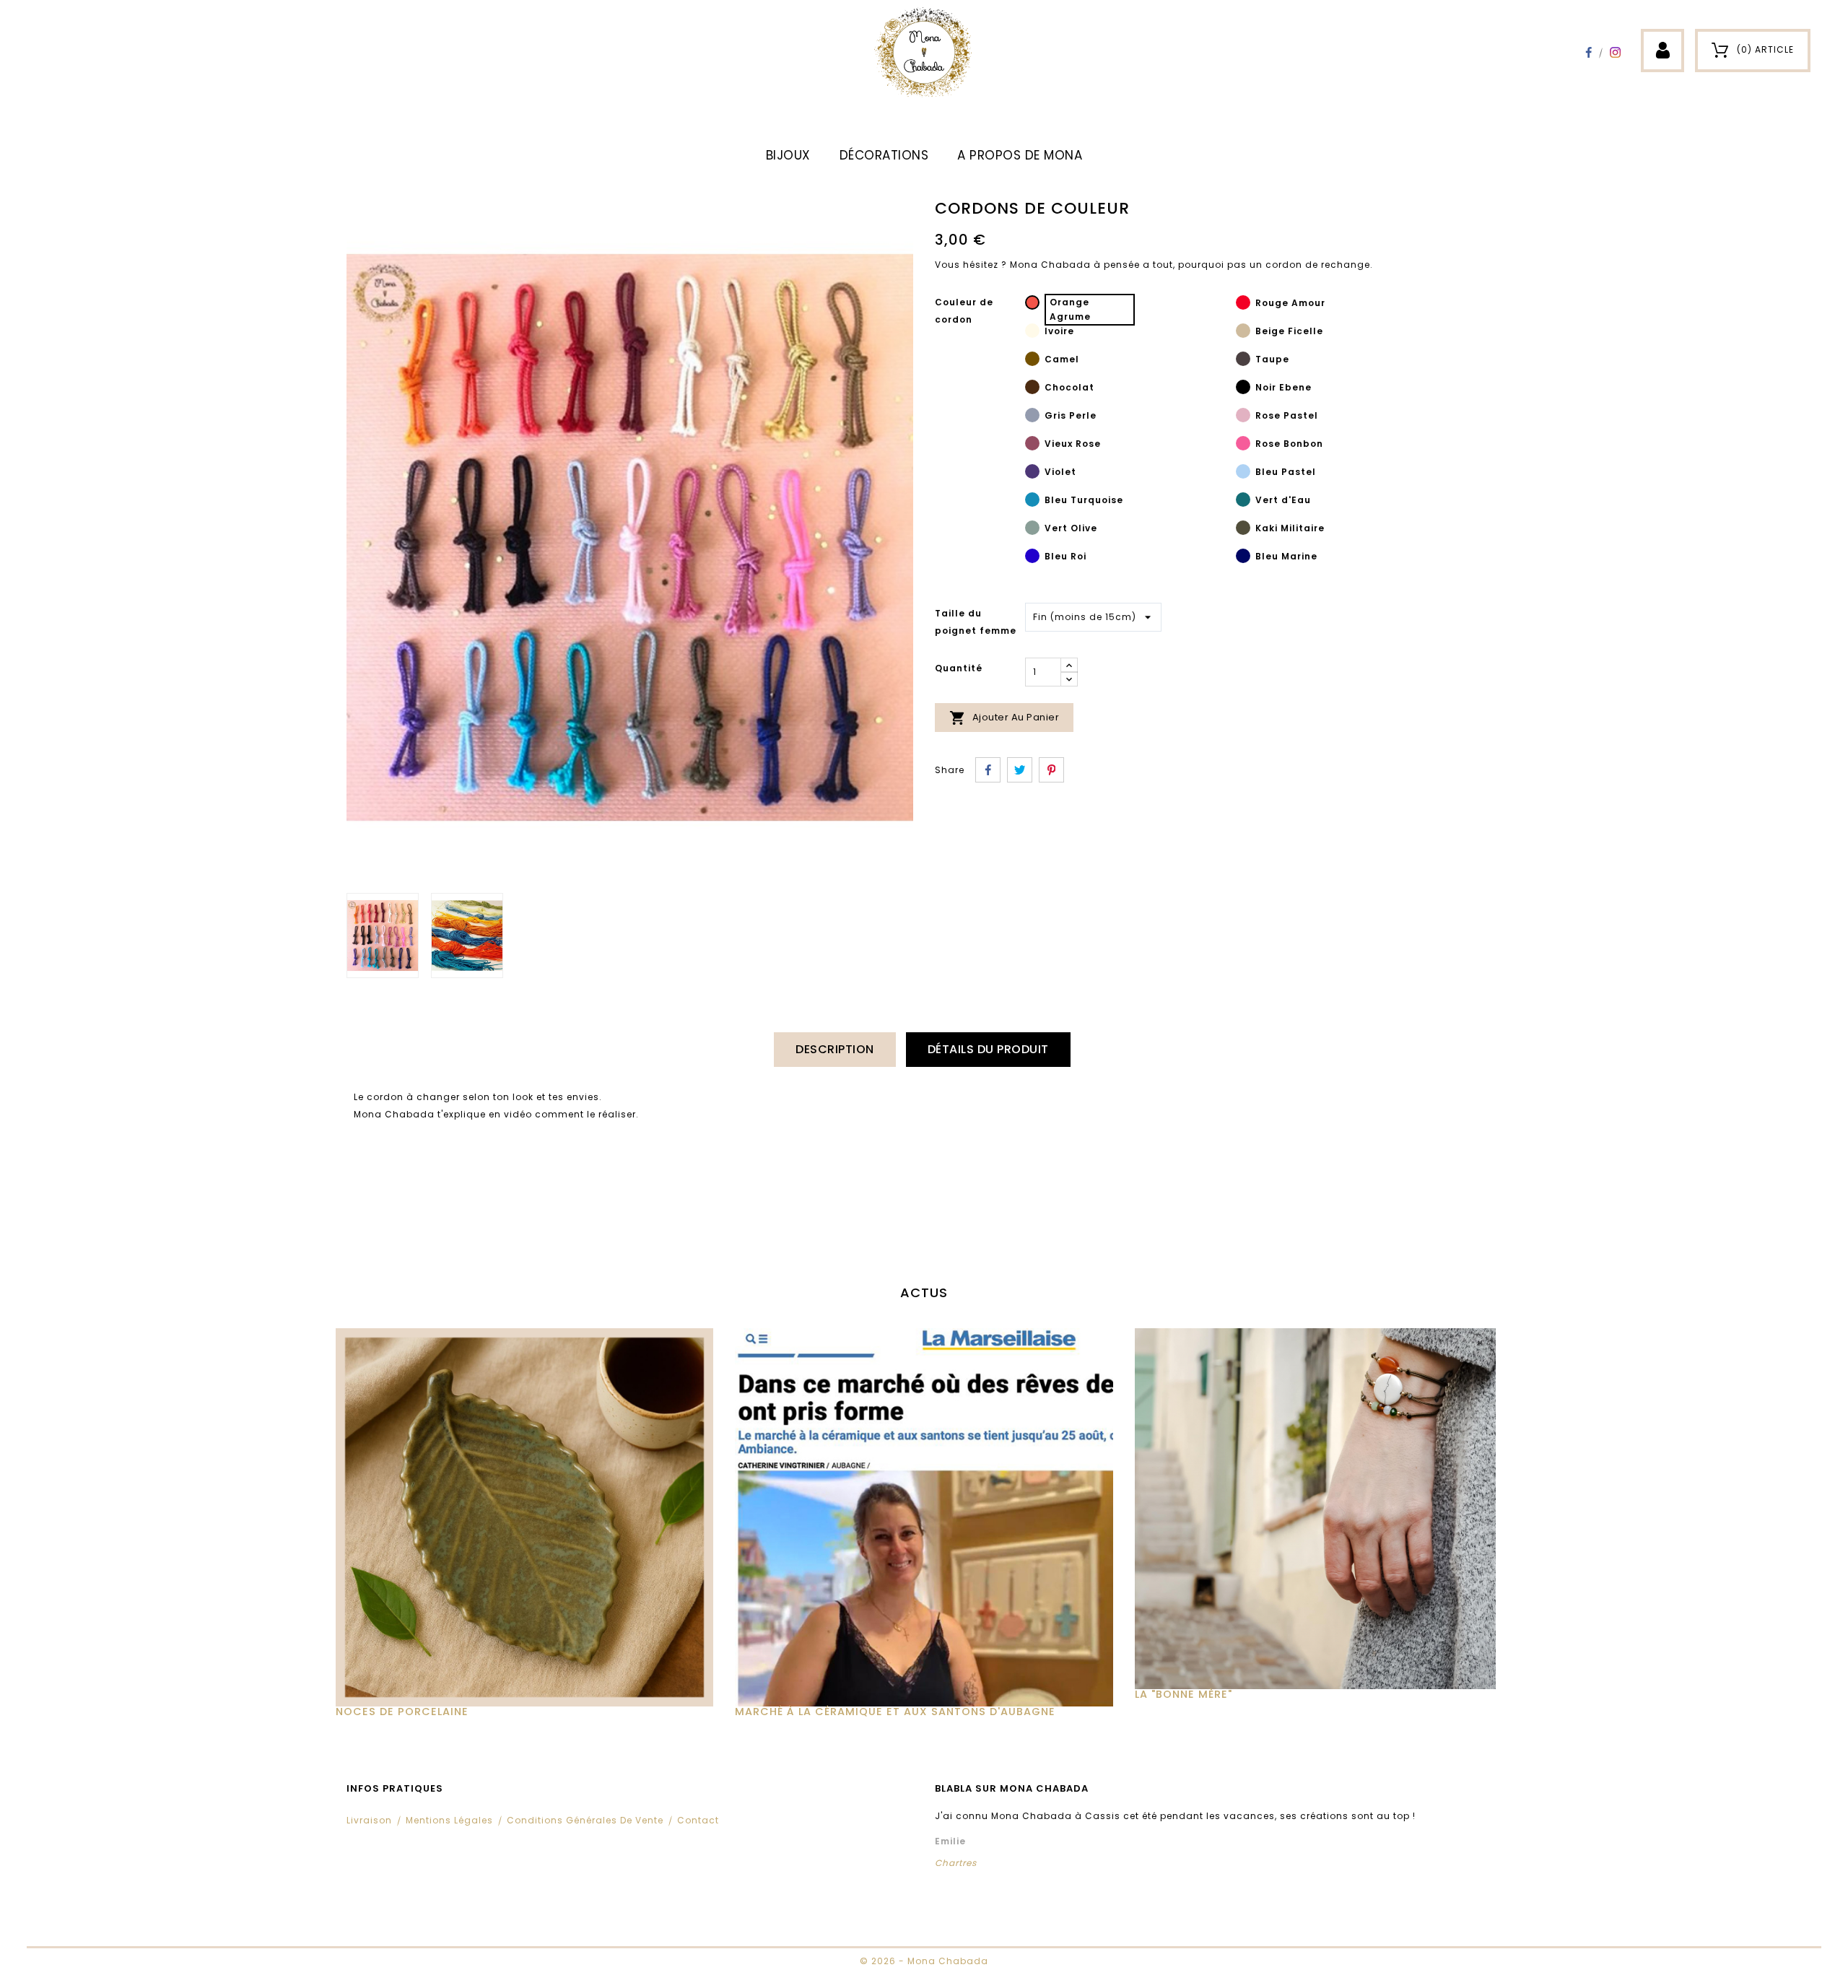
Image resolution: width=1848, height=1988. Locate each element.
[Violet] (1032, 474)
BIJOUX (788, 155)
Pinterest (1051, 770)
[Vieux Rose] (1032, 445)
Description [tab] (835, 1049)
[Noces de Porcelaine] (524, 1517)
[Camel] (1032, 361)
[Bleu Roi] (1032, 558)
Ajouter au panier (1004, 718)
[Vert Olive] (1032, 530)
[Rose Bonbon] (1243, 445)
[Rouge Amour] (1243, 305)
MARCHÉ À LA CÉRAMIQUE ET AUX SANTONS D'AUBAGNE (895, 1712)
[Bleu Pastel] (1243, 474)
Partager (988, 770)
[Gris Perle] (1032, 417)
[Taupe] (1243, 361)
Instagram (1615, 52)
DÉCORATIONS (884, 155)
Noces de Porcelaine (402, 1712)
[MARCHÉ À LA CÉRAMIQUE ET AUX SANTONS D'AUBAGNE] (924, 1517)
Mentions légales (449, 1820)
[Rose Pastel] (1243, 417)
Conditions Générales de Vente (585, 1820)
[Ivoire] (1032, 333)
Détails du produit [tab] (988, 1049)
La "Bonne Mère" (1184, 1694)
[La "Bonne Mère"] (1324, 1509)
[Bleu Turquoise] (1032, 502)
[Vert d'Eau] (1243, 502)
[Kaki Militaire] (1243, 530)
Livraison (369, 1820)
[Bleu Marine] (1243, 558)
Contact (698, 1820)
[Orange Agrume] (1032, 305)
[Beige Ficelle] (1243, 333)
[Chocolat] (1032, 389)
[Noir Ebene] (1243, 389)
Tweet (1020, 770)
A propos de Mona (1020, 155)
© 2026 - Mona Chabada (924, 1961)
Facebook (1588, 52)
